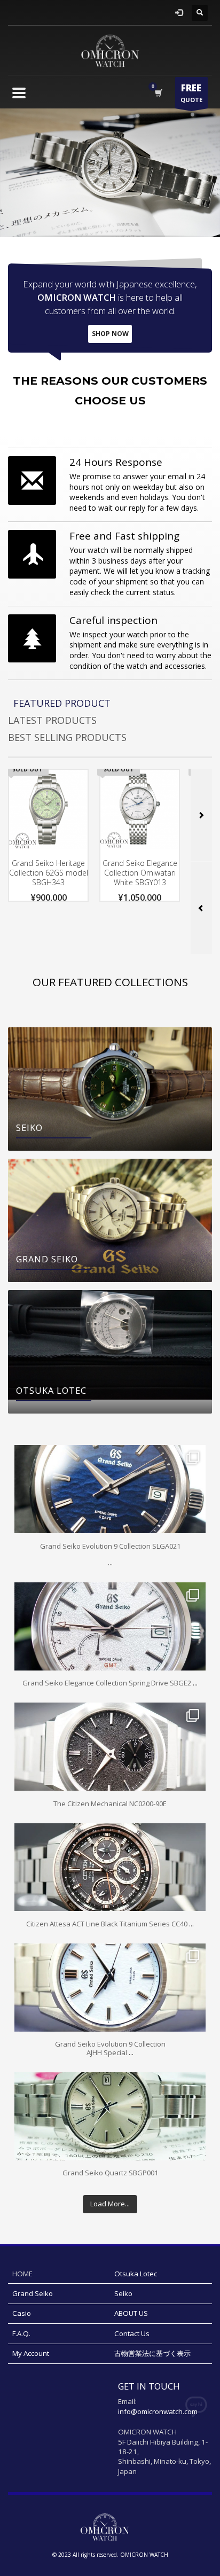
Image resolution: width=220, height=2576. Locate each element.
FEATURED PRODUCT (62, 703)
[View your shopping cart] (158, 93)
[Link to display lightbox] (110, 1489)
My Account (31, 2353)
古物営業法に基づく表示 (152, 2353)
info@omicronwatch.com (158, 2411)
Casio (22, 2313)
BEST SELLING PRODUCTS (67, 737)
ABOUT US (131, 2313)
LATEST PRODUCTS (52, 720)
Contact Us (132, 2333)
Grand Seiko (33, 2293)
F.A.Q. (21, 2333)
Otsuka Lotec (136, 2274)
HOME (22, 2274)
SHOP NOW (110, 334)
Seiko (123, 2293)
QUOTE (191, 93)
